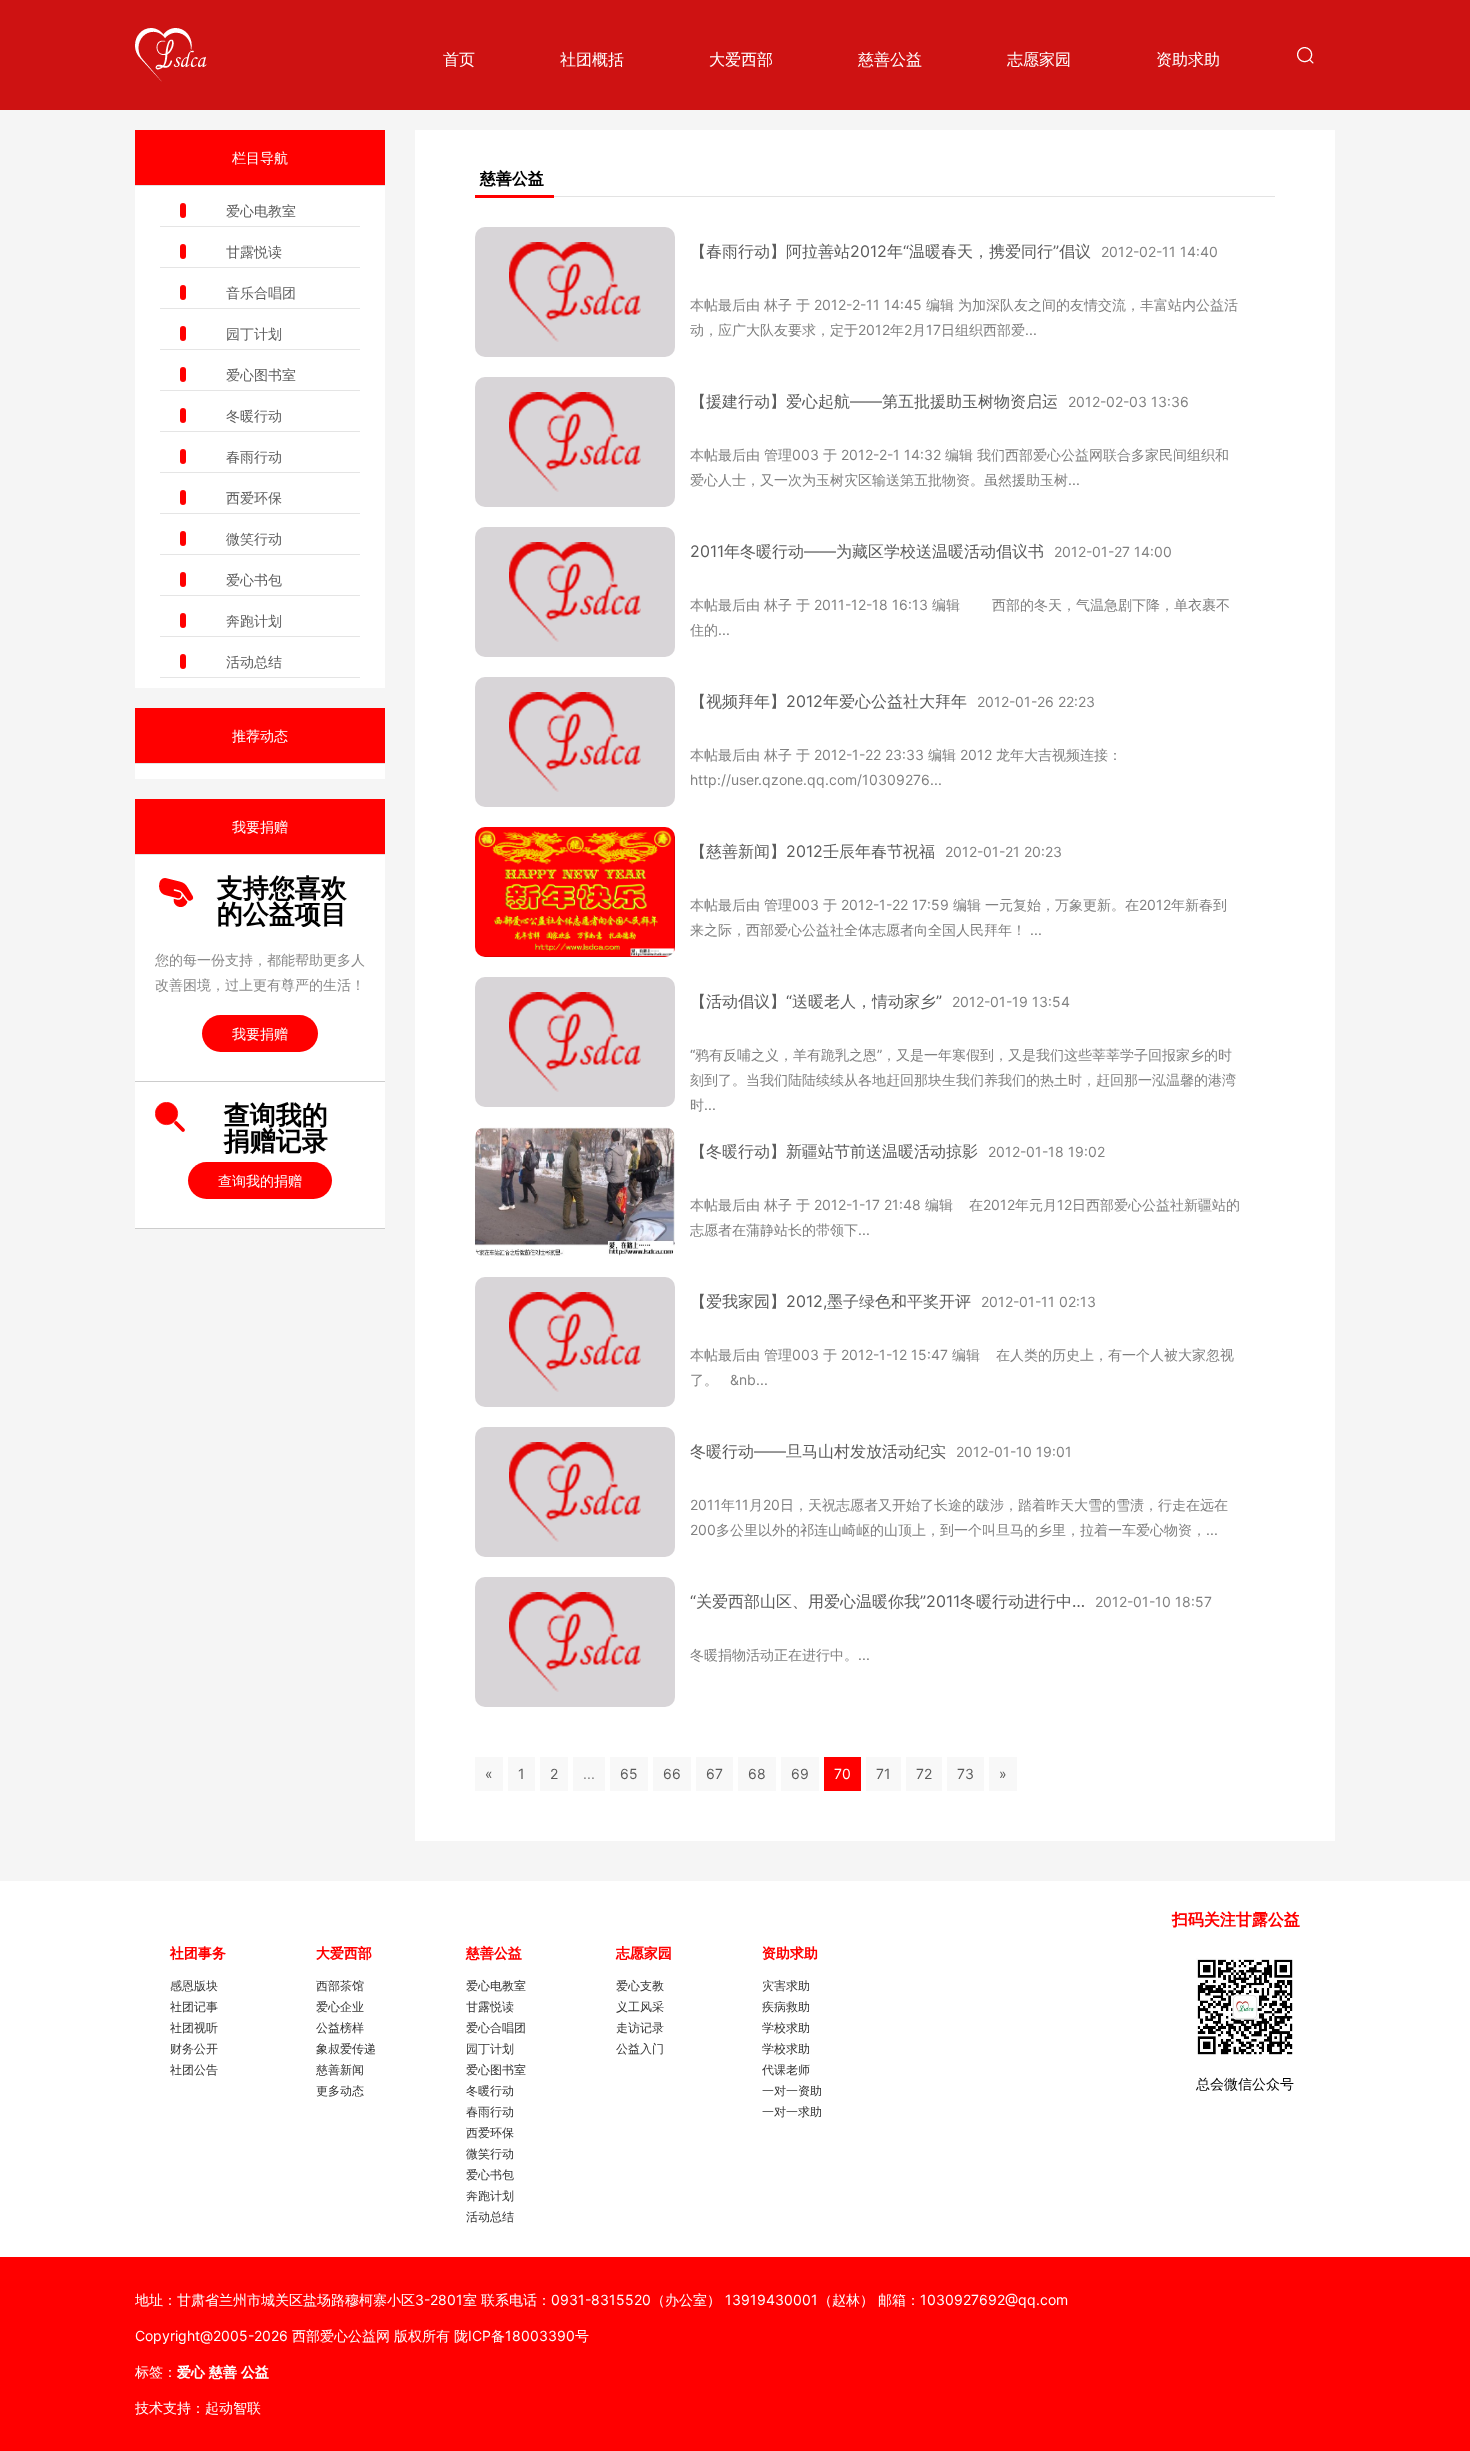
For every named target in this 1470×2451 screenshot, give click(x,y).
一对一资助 (792, 2090)
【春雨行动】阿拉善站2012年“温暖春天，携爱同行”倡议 (890, 251)
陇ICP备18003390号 (521, 2335)
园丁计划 (254, 333)
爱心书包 (254, 579)
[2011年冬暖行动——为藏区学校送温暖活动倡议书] (575, 592)
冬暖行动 (254, 415)
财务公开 (194, 2048)
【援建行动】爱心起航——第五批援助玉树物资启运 (874, 401)
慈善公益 (890, 59)
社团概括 (592, 59)
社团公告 (194, 2069)
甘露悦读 (254, 251)
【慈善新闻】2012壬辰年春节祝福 (812, 851)
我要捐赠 (260, 1033)
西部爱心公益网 (341, 2335)
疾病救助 (786, 2006)
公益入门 (640, 2048)
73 (965, 1773)
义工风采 (640, 2006)
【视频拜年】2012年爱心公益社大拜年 (828, 701)
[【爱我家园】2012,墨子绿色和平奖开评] (575, 1342)
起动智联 (233, 2407)
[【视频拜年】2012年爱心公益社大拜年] (575, 742)
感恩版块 (194, 1985)
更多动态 (340, 2090)
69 (800, 1773)
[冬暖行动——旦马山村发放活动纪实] (575, 1492)
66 (672, 1773)
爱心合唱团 (496, 2027)
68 (757, 1773)
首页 (459, 59)
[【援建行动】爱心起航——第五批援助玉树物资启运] (575, 442)
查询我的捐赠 (260, 1180)
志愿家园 (1039, 59)
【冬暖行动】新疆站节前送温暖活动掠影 (834, 1151)
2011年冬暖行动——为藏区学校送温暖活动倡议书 (867, 551)
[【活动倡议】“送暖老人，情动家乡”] (575, 1042)
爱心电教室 (261, 210)
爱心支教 (640, 1985)
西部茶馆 (340, 1985)
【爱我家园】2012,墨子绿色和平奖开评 (830, 1301)
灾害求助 (786, 1985)
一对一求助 (792, 2111)
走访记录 (640, 2027)
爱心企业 (340, 2006)
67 (714, 1773)
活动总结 (254, 661)
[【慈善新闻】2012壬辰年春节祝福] (575, 892)
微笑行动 (254, 538)
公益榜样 (340, 2027)
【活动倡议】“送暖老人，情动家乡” (816, 1001)
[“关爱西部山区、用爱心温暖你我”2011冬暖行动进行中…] (575, 1642)
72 (924, 1773)
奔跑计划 (254, 620)
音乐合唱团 (261, 292)
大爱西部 (741, 59)
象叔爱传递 (346, 2048)
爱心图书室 (261, 374)
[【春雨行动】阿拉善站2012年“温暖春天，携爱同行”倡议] (575, 292)
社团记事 (194, 2006)
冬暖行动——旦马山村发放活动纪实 (818, 1451)
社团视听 (194, 2027)
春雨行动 (254, 456)
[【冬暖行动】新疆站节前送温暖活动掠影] (575, 1192)
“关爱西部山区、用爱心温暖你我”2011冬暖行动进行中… (887, 1601)
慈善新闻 (340, 2069)
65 (629, 1773)
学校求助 (786, 2027)
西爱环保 (254, 497)
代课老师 (786, 2069)
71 (883, 1773)
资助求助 (1188, 59)
